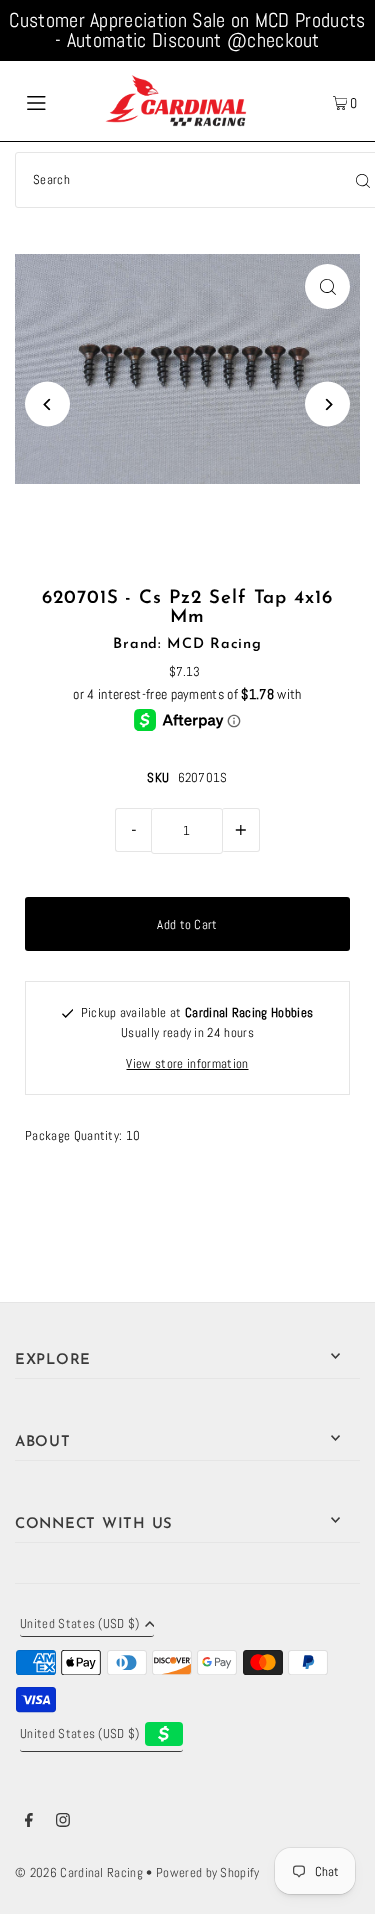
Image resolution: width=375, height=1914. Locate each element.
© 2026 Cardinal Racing (79, 1873)
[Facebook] (29, 1823)
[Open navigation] (59, 101)
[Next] (327, 404)
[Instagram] (63, 1823)
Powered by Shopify (208, 1873)
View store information (187, 1064)
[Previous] (47, 404)
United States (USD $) (80, 1625)
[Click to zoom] (327, 286)
